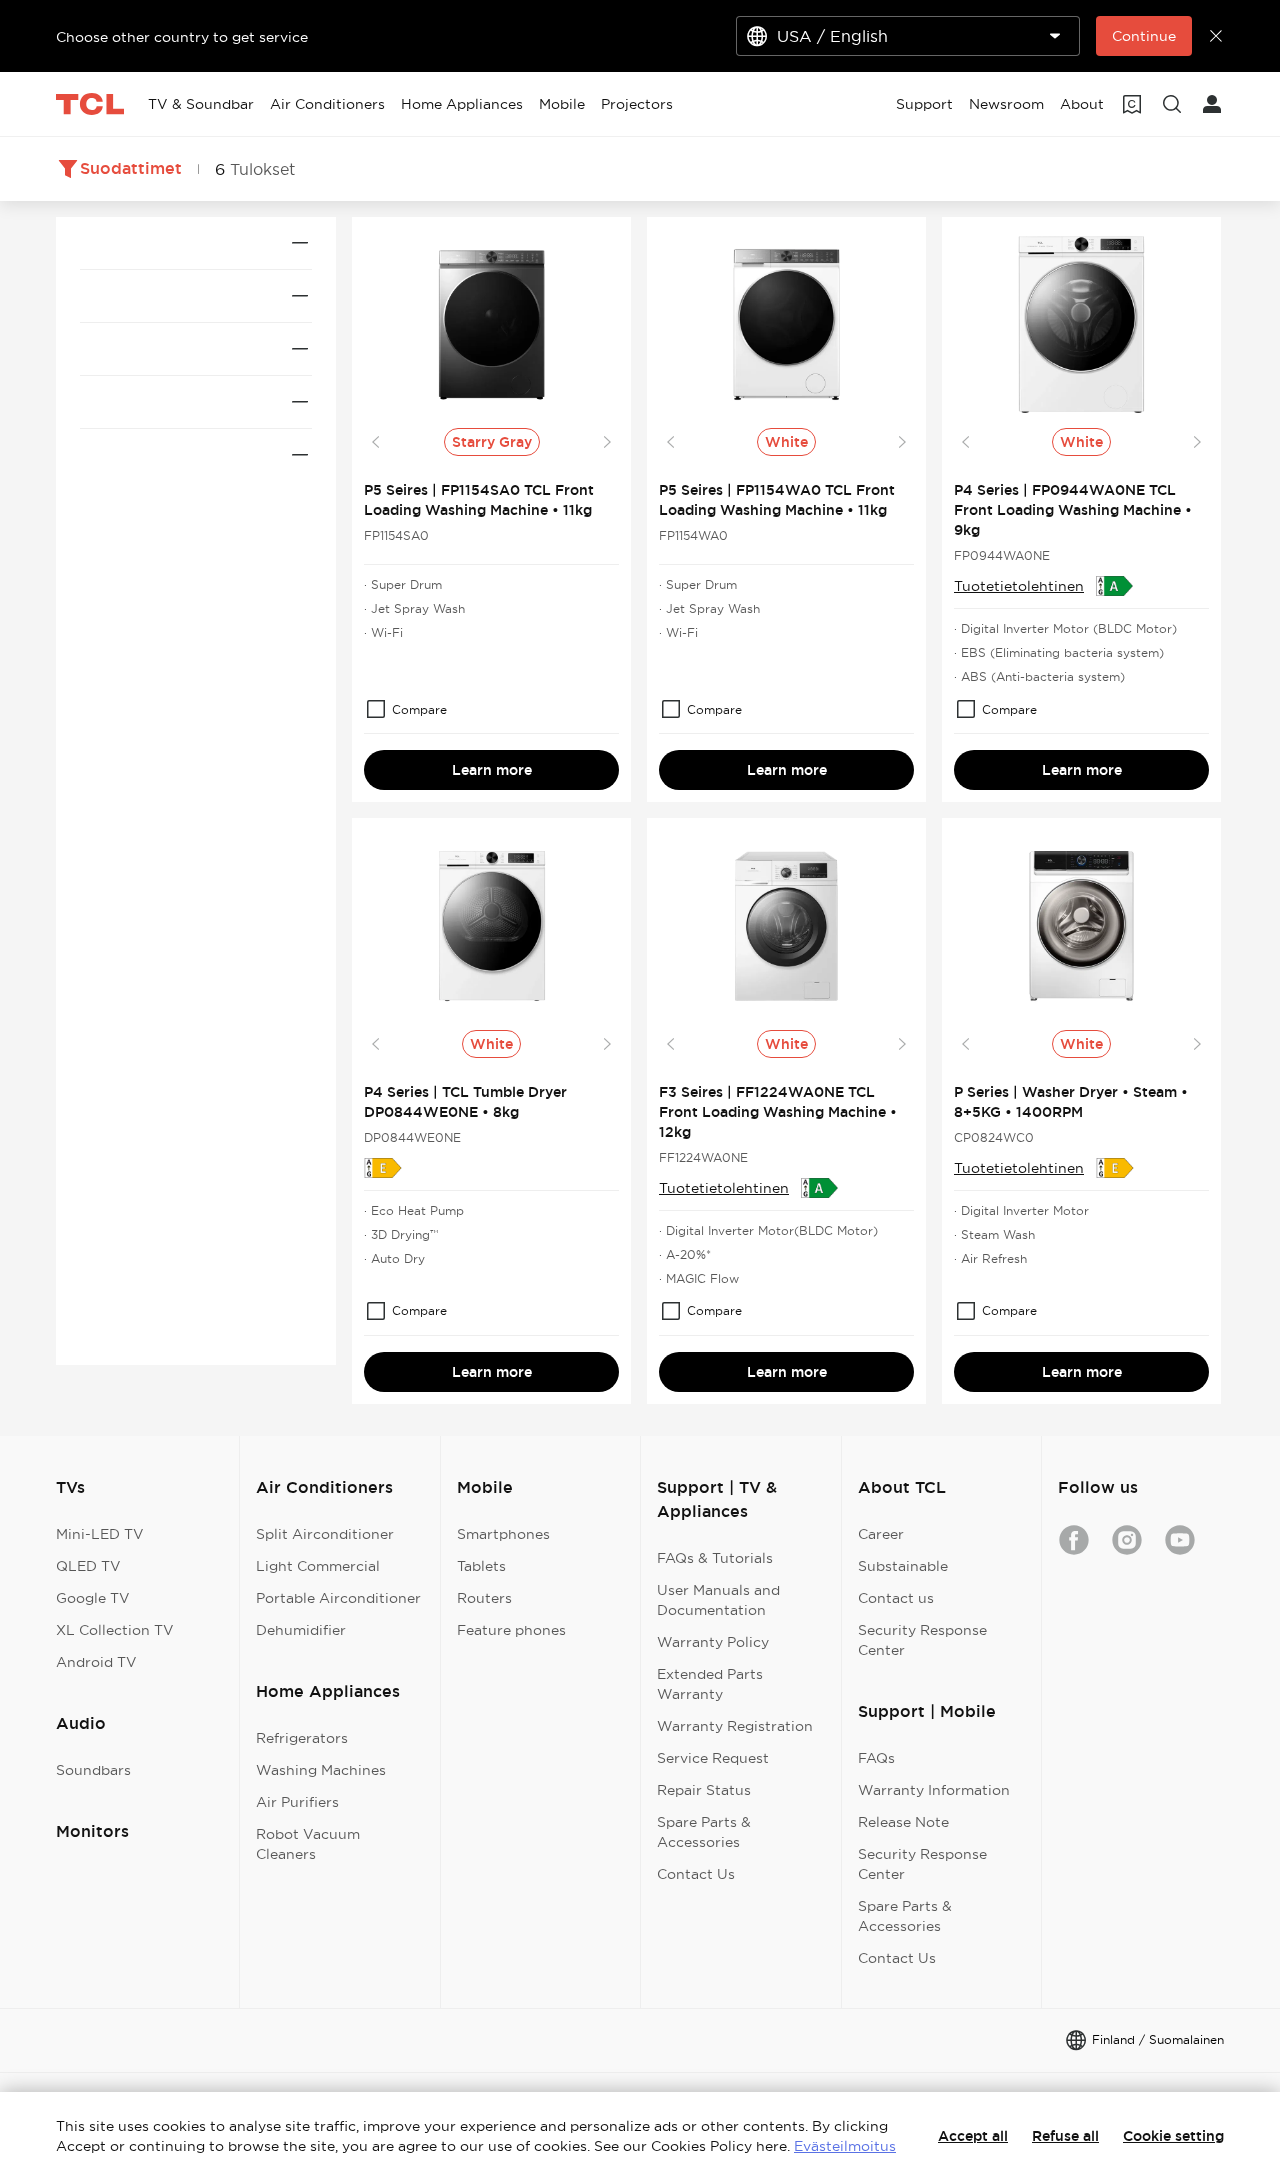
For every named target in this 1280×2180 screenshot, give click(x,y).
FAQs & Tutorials (715, 1558)
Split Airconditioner (325, 1534)
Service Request (713, 1758)
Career (881, 1534)
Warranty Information (934, 1790)
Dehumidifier (301, 1630)
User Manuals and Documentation (718, 1600)
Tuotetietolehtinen (1019, 586)
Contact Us (696, 1874)
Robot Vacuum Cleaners (308, 1844)
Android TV (96, 1662)
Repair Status (704, 1790)
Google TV (93, 1598)
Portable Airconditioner (338, 1598)
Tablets (481, 1566)
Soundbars (93, 1770)
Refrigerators (302, 1738)
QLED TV (88, 1566)
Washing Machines (321, 1770)
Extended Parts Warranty (710, 1684)
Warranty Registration (735, 1726)
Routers (484, 1598)
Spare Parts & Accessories (704, 1832)
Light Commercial (318, 1566)
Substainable (903, 1566)
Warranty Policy (713, 1642)
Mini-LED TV (100, 1534)
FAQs (876, 1758)
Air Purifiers (297, 1802)
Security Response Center (922, 1640)
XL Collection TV (115, 1630)
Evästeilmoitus (845, 2146)
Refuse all (1065, 2136)
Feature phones (511, 1630)
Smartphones (503, 1534)
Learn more (492, 770)
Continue (1144, 36)
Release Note (903, 1822)
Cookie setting (1173, 2136)
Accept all (973, 2136)
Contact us (896, 1598)
